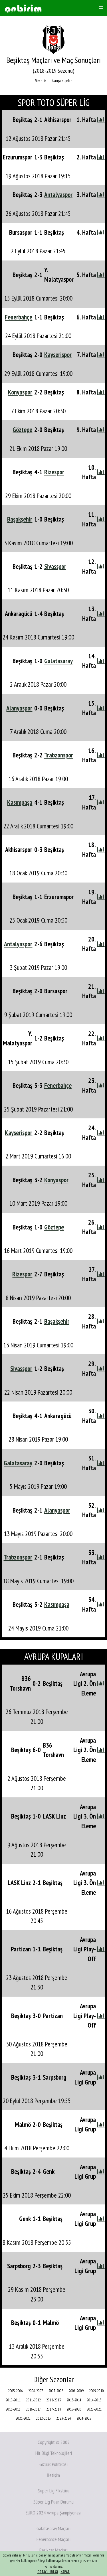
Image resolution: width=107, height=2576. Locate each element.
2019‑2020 (74, 2409)
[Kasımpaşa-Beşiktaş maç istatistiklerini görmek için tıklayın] (101, 802)
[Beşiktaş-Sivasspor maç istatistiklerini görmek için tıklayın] (101, 566)
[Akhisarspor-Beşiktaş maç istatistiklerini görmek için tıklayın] (101, 849)
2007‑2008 (56, 2391)
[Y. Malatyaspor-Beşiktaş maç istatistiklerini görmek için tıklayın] (101, 1038)
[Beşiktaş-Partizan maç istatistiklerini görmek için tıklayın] (101, 2016)
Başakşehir (20, 519)
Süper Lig (41, 81)
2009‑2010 (96, 2391)
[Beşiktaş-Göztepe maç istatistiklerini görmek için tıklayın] (101, 1227)
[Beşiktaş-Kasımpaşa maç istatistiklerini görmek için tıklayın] (101, 1604)
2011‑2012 (33, 2400)
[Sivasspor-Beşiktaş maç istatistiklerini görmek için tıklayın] (101, 1368)
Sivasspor (55, 566)
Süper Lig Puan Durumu (53, 2502)
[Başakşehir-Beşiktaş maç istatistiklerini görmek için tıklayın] (101, 519)
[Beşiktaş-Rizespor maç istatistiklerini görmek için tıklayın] (101, 472)
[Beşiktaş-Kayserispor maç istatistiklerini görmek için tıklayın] (101, 355)
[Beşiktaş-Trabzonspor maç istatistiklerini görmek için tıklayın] (101, 755)
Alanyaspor (19, 708)
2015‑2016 (13, 2409)
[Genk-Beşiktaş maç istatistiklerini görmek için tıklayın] (101, 2219)
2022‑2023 (43, 2418)
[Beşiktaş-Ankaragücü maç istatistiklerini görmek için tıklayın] (101, 1416)
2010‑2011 (13, 2400)
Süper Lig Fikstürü (54, 2491)
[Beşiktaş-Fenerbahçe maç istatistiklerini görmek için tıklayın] (101, 1085)
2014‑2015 (94, 2400)
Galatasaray (58, 661)
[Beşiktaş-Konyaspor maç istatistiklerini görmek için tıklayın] (101, 1180)
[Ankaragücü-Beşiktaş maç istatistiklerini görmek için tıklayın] (101, 614)
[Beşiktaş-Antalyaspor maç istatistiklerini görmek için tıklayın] (101, 195)
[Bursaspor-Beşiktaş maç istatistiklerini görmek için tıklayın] (101, 232)
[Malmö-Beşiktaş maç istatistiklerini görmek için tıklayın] (101, 2124)
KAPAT (65, 2572)
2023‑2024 (64, 2418)
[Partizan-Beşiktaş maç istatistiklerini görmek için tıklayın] (101, 1949)
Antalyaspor (58, 195)
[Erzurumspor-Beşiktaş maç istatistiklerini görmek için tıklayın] (101, 157)
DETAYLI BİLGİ (48, 2572)
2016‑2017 (33, 2409)
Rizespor (54, 472)
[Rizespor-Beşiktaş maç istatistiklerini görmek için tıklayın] (101, 1274)
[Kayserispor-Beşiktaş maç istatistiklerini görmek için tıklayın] (101, 1133)
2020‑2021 (94, 2409)
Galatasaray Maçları (53, 2528)
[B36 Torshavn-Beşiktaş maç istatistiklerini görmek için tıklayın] (101, 1683)
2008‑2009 (76, 2391)
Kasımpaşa (20, 802)
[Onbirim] (23, 8)
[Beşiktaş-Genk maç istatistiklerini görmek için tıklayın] (101, 2171)
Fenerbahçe (19, 317)
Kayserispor (58, 355)
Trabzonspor (59, 755)
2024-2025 (84, 2418)
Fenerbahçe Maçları (53, 2539)
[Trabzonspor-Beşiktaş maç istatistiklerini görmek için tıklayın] (101, 1557)
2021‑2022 (23, 2418)
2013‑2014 (74, 2400)
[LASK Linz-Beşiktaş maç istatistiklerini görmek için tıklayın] (101, 1883)
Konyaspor (20, 392)
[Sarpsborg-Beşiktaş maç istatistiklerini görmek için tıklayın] (101, 2266)
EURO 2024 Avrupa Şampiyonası (53, 2513)
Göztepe (22, 430)
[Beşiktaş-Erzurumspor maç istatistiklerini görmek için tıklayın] (101, 897)
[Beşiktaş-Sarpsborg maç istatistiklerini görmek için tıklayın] (101, 2077)
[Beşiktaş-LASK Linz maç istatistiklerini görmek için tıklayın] (101, 1816)
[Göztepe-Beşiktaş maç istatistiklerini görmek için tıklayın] (101, 430)
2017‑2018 (54, 2409)
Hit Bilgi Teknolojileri (54, 2453)
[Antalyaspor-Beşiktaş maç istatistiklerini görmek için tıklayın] (101, 944)
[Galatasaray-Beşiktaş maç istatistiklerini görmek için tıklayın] (101, 1463)
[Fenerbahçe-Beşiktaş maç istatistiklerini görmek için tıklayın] (101, 317)
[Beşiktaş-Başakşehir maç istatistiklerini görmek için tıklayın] (101, 1321)
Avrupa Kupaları (62, 81)
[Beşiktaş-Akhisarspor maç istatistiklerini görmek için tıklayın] (101, 120)
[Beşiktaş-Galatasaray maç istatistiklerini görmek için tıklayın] (101, 661)
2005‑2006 (15, 2391)
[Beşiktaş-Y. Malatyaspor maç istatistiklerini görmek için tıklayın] (101, 275)
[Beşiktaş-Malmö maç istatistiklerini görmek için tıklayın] (101, 2323)
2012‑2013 (54, 2400)
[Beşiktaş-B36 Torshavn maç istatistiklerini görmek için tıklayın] (101, 1750)
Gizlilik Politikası (53, 2464)
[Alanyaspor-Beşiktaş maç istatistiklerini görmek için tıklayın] (101, 708)
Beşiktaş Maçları (53, 2550)
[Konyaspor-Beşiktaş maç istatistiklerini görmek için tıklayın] (101, 392)
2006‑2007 (36, 2391)
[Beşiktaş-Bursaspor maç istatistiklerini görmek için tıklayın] (101, 991)
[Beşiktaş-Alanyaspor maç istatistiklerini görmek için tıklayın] (101, 1510)
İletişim (53, 2475)
